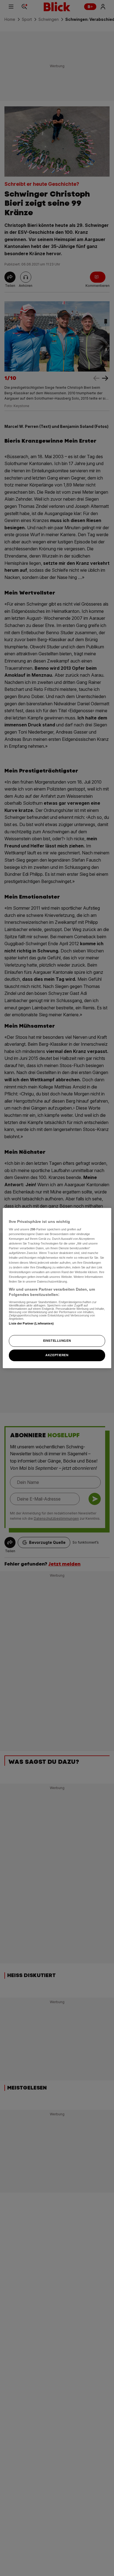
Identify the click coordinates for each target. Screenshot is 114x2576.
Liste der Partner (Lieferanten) (31, 1323)
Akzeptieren (57, 1355)
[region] (57, 1288)
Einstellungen (57, 1341)
